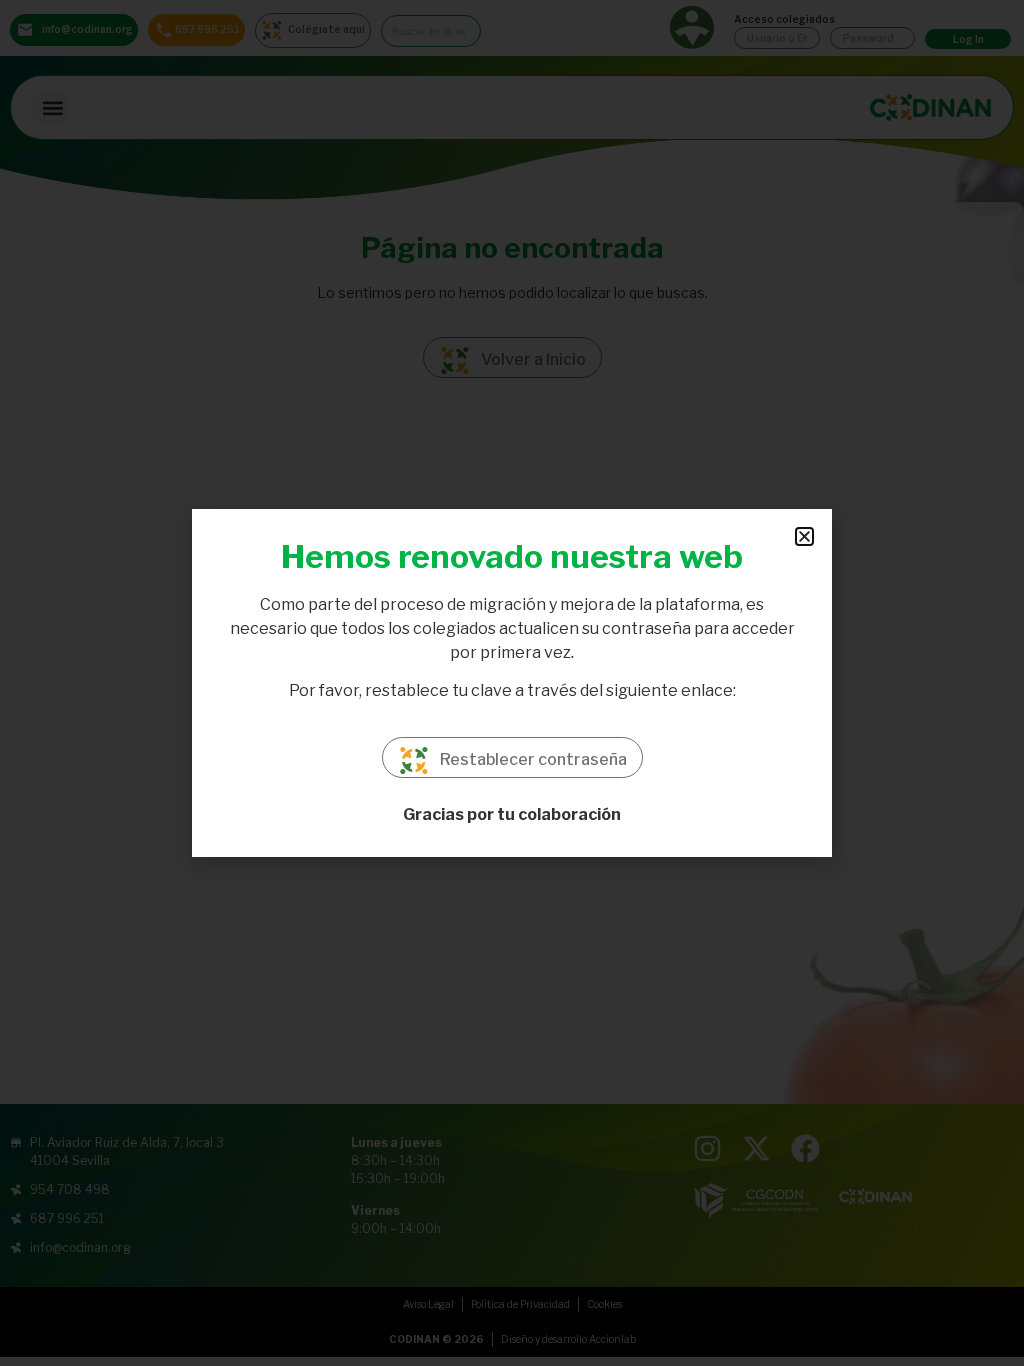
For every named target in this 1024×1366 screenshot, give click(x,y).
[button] (804, 536)
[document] (512, 683)
